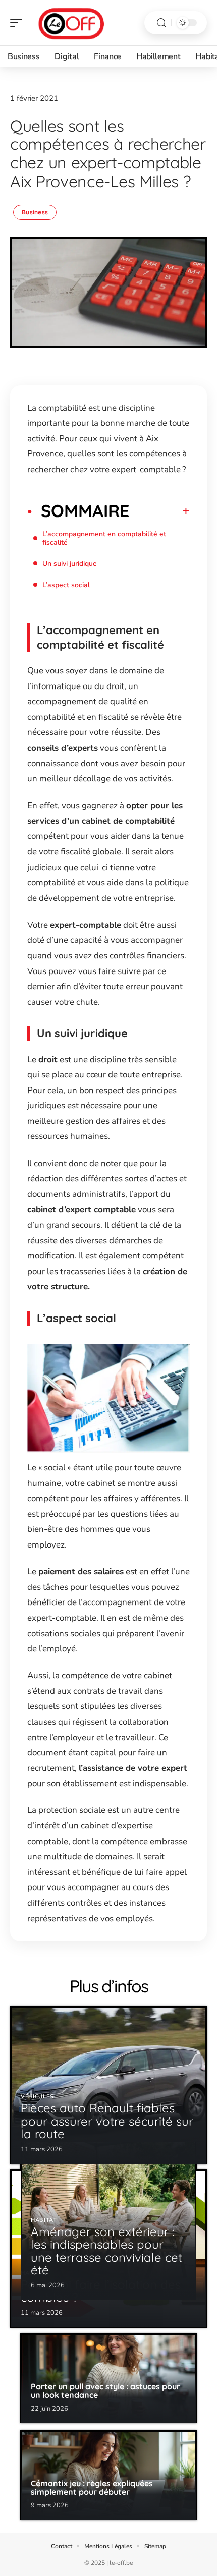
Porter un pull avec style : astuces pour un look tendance (105, 2391)
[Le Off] (73, 23)
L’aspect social (66, 585)
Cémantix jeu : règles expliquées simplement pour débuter (92, 2488)
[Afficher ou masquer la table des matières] (159, 511)
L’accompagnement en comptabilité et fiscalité (104, 538)
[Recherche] (161, 23)
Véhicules (37, 2097)
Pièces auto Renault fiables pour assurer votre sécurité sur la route (107, 2121)
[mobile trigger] (19, 23)
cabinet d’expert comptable (82, 1209)
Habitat (44, 2220)
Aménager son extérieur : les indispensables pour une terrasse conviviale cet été (106, 2251)
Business (35, 212)
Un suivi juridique (70, 564)
